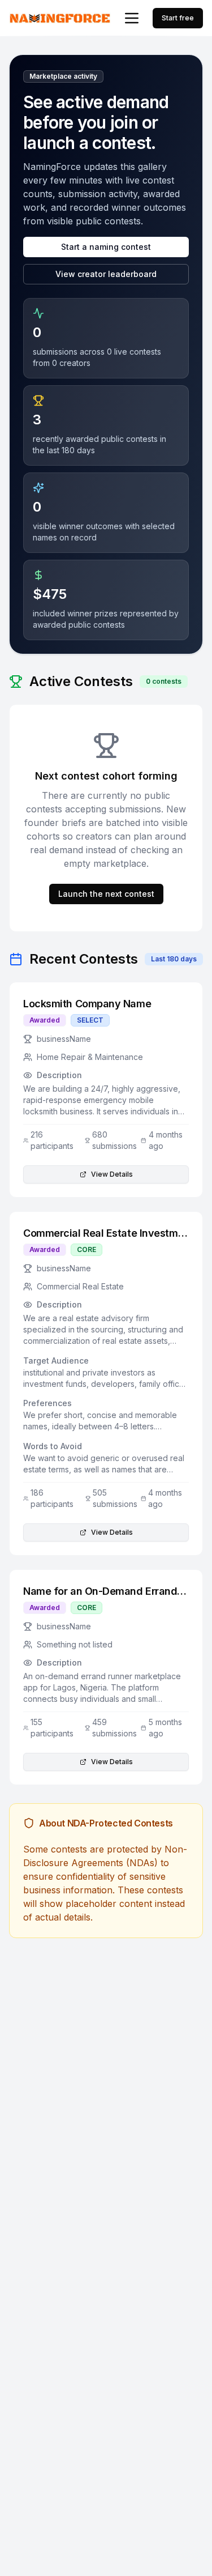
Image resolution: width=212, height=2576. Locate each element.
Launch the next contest (106, 894)
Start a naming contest (106, 247)
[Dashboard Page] (60, 18)
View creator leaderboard (106, 274)
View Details (112, 1174)
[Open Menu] (132, 18)
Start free (178, 18)
